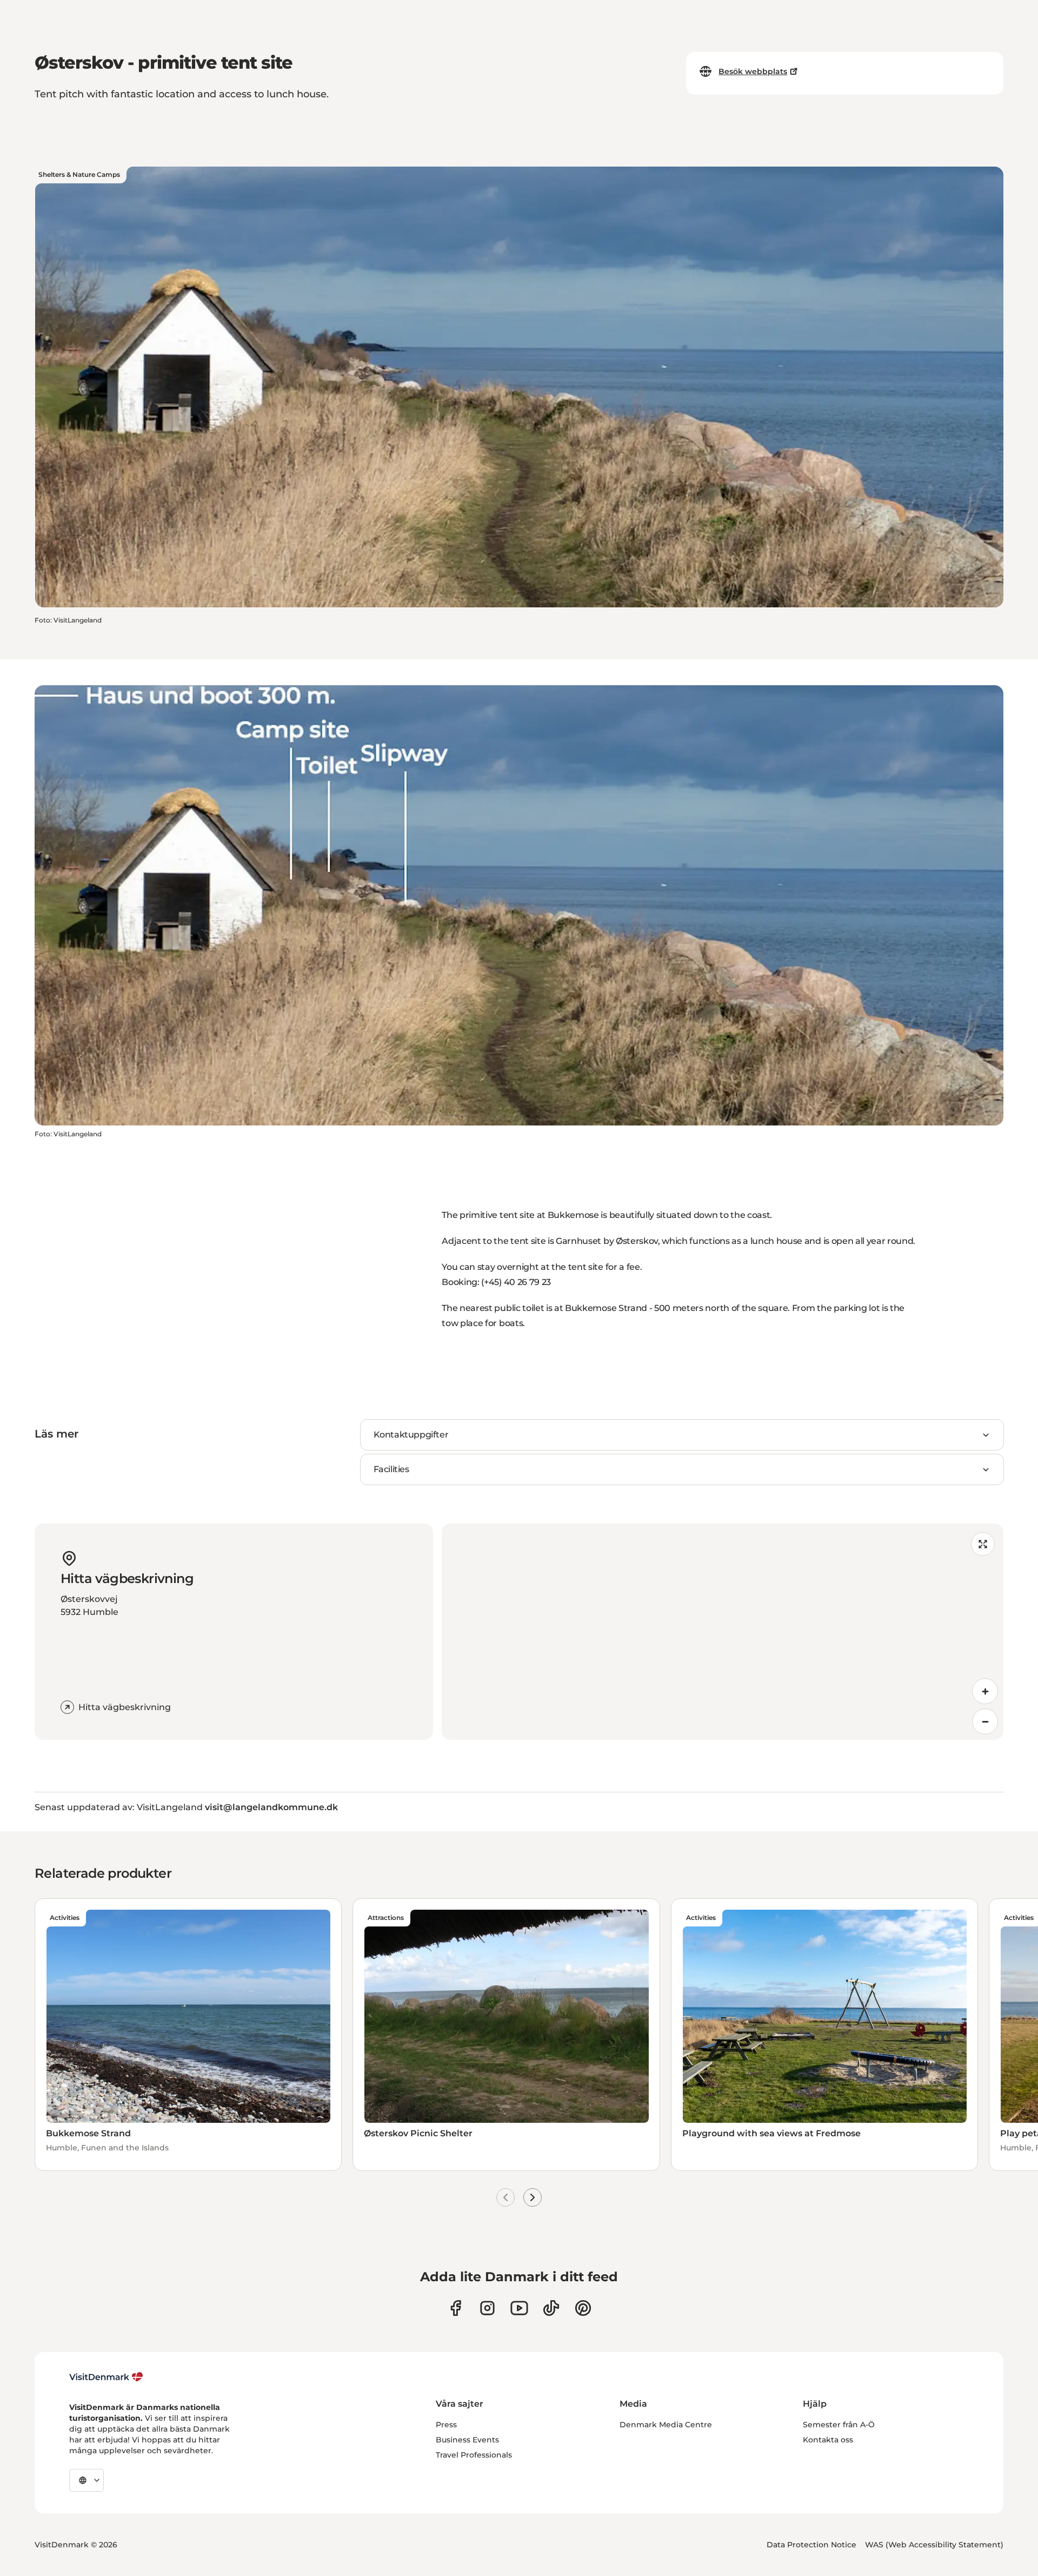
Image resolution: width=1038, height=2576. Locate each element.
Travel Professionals (474, 2455)
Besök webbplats (753, 71)
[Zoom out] (985, 1721)
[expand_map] (983, 1544)
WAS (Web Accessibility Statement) (934, 2545)
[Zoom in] (985, 1691)
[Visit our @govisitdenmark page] (551, 2308)
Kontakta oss (828, 2440)
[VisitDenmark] (106, 2377)
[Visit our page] (487, 2308)
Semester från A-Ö (839, 2425)
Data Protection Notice (811, 2545)
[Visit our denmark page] (455, 2308)
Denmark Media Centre (666, 2425)
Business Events (467, 2440)
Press (446, 2425)
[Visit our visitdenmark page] (519, 2308)
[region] (723, 1632)
